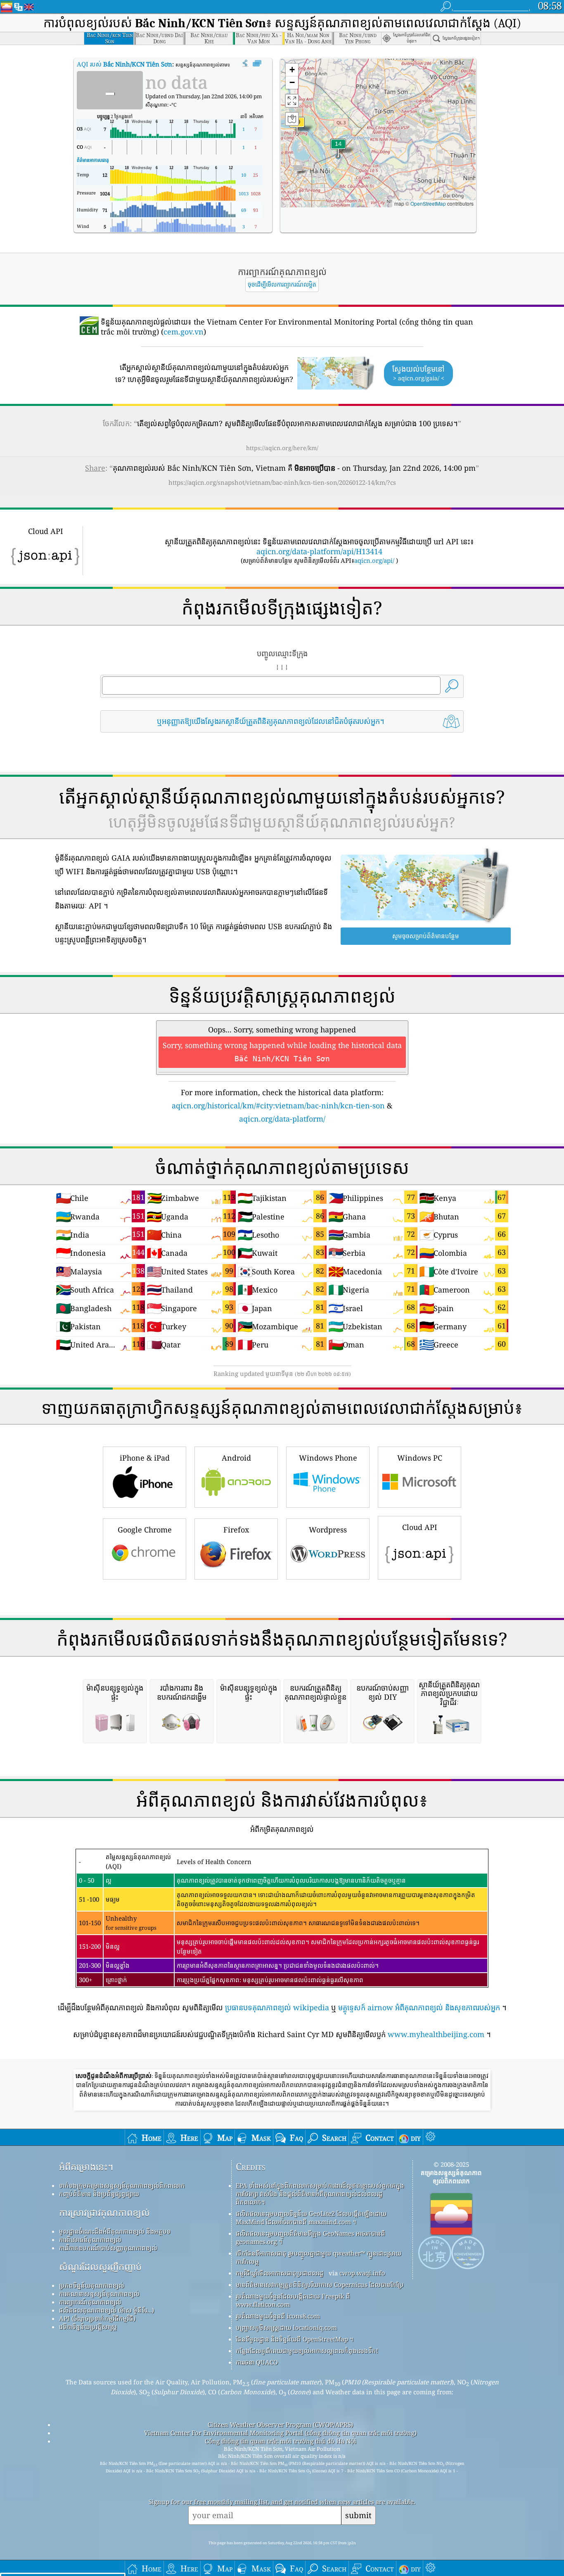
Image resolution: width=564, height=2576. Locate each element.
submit (358, 2515)
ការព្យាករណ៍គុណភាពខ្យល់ (90, 2302)
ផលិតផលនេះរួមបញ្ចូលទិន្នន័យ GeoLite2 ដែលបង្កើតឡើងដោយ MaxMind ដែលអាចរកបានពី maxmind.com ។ (311, 2218)
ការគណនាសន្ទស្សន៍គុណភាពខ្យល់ (99, 2294)
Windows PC (420, 1458)
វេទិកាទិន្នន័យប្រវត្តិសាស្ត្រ (88, 2327)
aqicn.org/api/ (374, 560)
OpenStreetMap (428, 203)
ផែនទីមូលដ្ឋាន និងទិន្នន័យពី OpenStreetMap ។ (295, 2339)
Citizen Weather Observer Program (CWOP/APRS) (280, 2424)
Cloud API (420, 1527)
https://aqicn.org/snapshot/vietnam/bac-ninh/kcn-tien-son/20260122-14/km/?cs (282, 482)
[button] (297, 127)
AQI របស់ (124, 64)
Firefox (236, 1530)
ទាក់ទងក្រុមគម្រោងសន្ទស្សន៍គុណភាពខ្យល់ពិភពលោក (122, 2185)
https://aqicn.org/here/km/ (282, 448)
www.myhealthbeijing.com (436, 2034)
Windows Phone (328, 1458)
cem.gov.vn (184, 332)
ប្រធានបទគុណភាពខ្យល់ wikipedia (277, 2007)
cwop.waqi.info (362, 2273)
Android (236, 1458)
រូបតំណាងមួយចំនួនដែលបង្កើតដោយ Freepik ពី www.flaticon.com (293, 2300)
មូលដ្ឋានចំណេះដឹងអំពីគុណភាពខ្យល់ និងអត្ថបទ (115, 2231)
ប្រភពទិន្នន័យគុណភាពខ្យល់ (92, 2285)
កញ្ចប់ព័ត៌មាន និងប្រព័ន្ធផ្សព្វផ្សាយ (99, 2194)
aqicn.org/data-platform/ (282, 1119)
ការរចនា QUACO (257, 2362)
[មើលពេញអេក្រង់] (257, 64)
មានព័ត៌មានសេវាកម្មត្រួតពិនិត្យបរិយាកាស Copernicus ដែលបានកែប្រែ (320, 2284)
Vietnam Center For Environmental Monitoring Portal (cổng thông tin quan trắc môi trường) (280, 2433)
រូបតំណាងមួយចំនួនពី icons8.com (278, 2316)
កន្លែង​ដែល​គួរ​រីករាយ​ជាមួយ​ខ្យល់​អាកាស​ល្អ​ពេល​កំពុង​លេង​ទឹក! (307, 2351)
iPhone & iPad (145, 1458)
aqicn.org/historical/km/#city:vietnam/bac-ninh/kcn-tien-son (278, 1105)
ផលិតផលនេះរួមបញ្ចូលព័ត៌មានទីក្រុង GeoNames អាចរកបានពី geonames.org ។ (310, 2237)
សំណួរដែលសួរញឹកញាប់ (100, 2266)
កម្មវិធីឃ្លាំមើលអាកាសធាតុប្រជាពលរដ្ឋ (280, 2273)
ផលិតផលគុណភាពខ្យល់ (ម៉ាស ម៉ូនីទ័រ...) (107, 2310)
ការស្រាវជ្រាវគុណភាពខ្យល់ (104, 2212)
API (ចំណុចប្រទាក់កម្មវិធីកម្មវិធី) (97, 2318)
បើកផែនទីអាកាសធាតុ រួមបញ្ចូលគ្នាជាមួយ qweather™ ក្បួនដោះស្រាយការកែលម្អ (319, 2257)
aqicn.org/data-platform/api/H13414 (319, 551)
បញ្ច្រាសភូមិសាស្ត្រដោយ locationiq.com (286, 2327)
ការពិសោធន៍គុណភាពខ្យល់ (90, 2239)
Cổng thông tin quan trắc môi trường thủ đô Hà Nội (281, 2441)
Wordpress (328, 1530)
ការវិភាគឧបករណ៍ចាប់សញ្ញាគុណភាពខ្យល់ (108, 2248)
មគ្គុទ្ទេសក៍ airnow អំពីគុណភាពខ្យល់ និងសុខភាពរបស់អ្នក (419, 2007)
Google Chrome (145, 1530)
